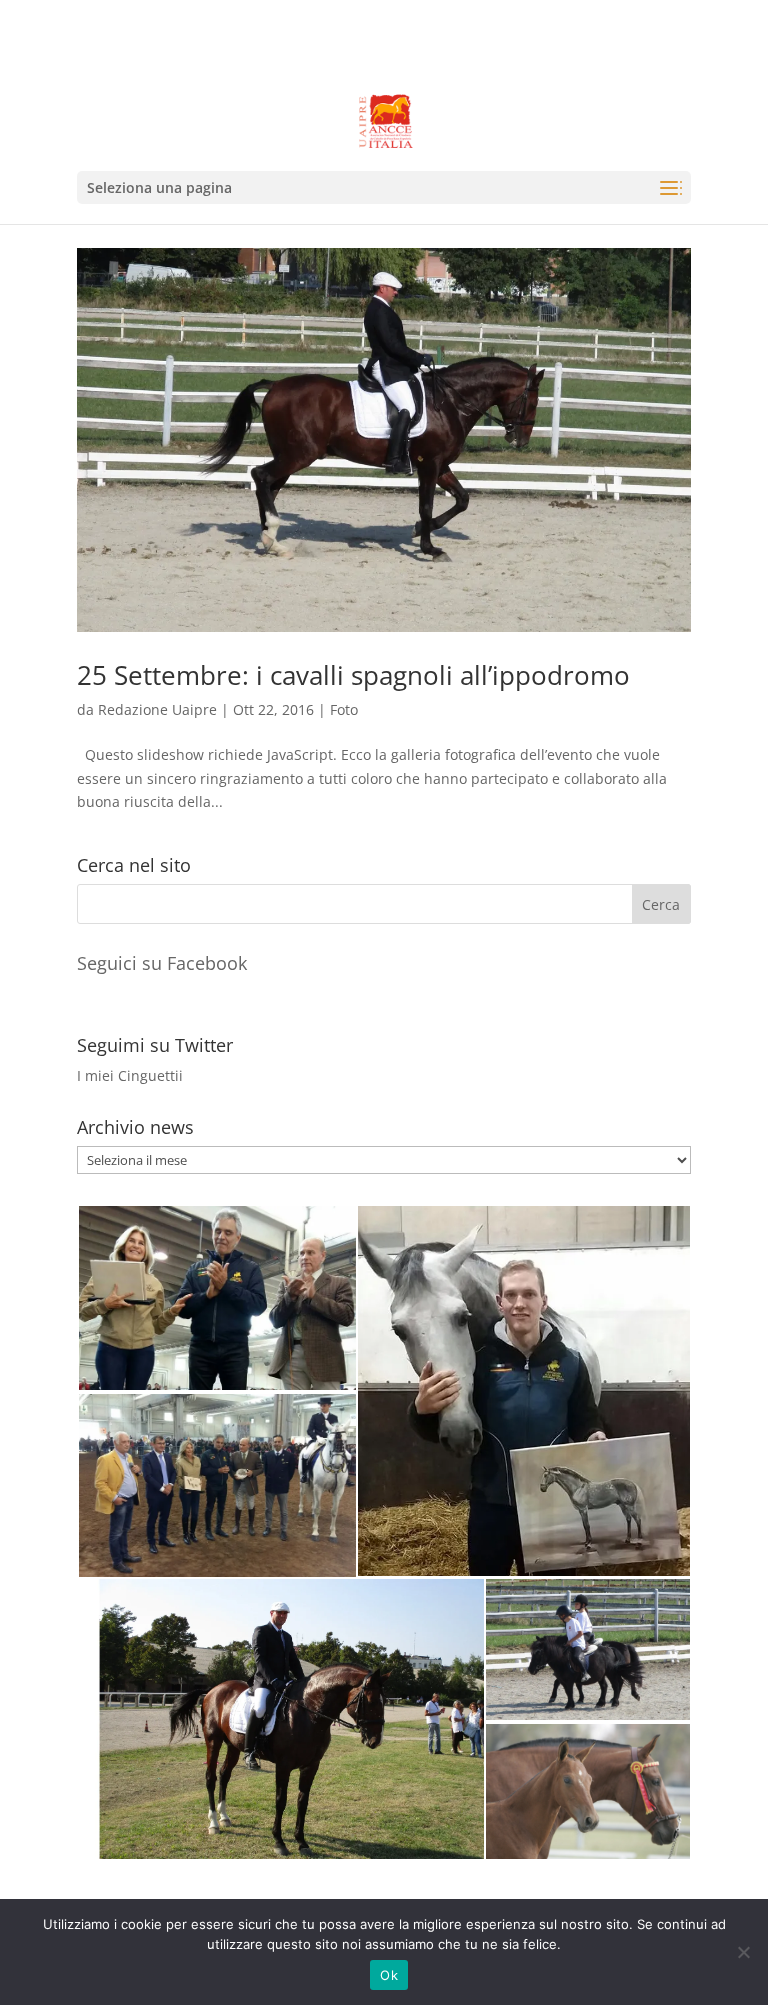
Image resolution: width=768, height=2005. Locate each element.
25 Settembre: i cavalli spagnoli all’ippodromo (353, 675)
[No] (743, 1952)
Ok (389, 1975)
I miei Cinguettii (130, 1075)
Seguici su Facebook (162, 963)
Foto (344, 709)
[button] (216, 1298)
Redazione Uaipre (157, 709)
